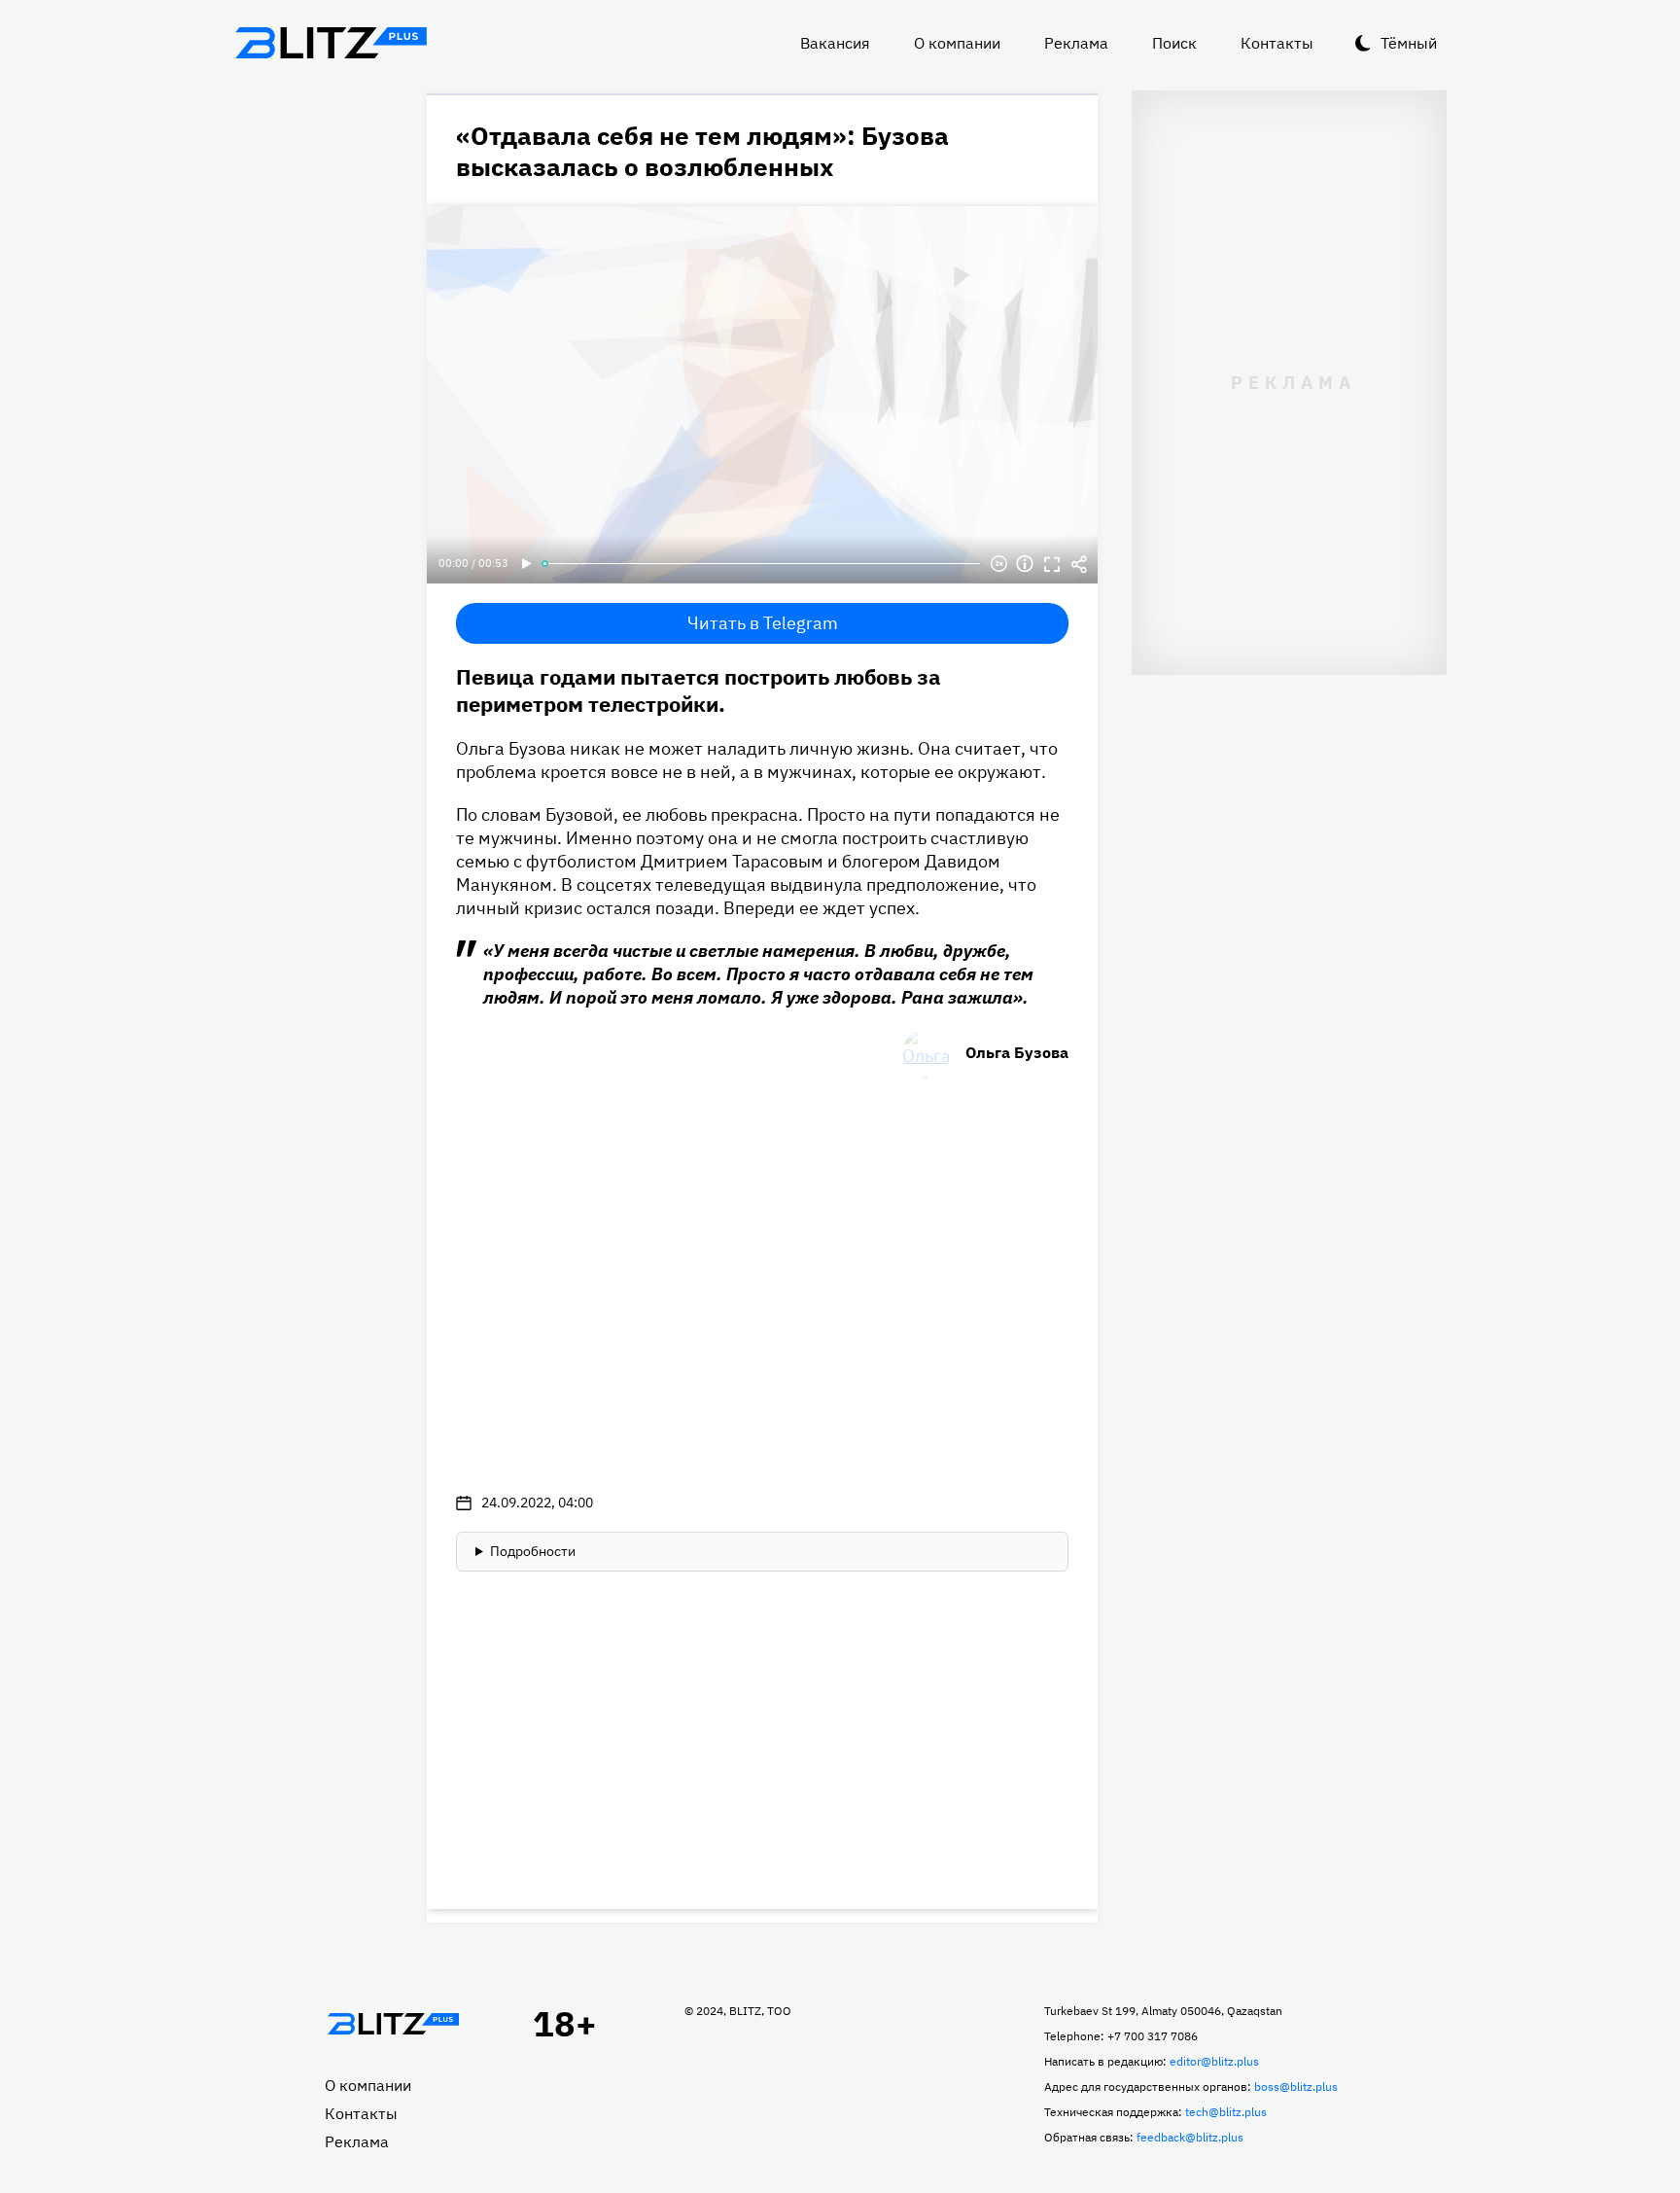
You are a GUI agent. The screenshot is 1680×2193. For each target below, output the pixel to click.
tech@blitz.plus (1226, 2112)
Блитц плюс (331, 43)
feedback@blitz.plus (1190, 2137)
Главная (393, 2024)
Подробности (533, 1551)
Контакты (1277, 43)
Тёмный (1409, 43)
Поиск (1174, 43)
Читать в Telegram (763, 623)
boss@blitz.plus (1296, 2087)
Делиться (1079, 564)
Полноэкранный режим (1052, 564)
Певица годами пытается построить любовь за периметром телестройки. (699, 690)
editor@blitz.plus (1214, 2061)
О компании (957, 43)
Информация (1025, 564)
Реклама (1076, 43)
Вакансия (835, 43)
